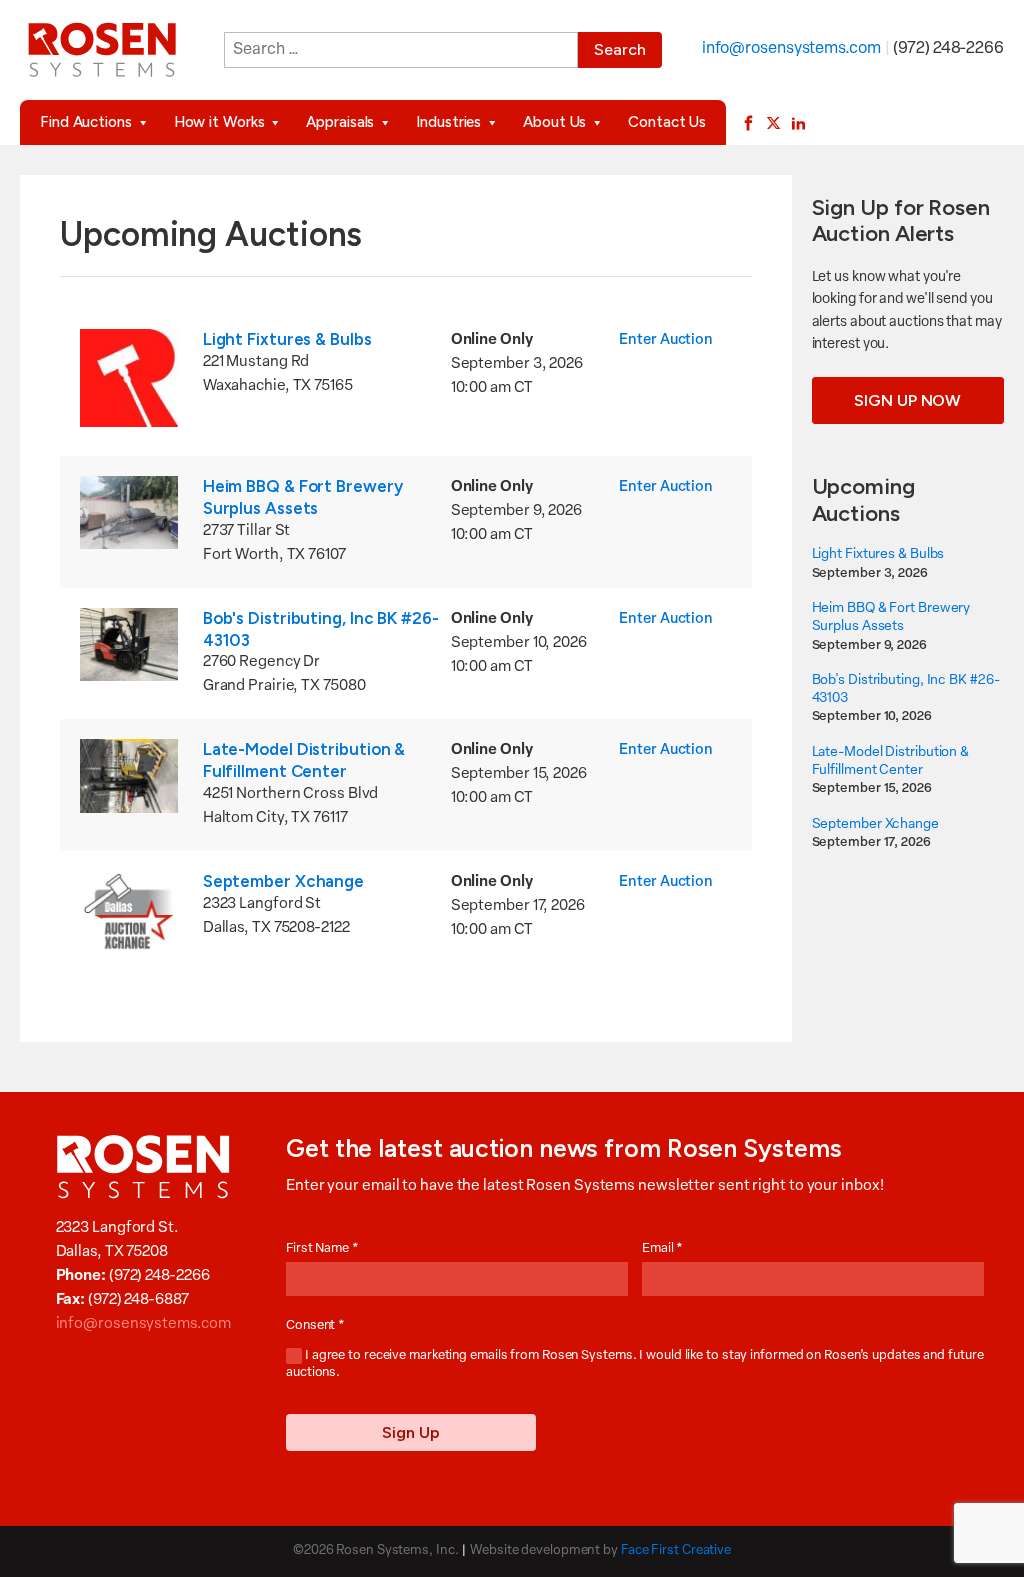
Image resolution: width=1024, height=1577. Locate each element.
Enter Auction (666, 340)
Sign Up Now (907, 400)
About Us (554, 122)
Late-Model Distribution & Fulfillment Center (304, 760)
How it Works (219, 122)
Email (662, 1248)
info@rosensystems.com (791, 49)
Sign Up (411, 1432)
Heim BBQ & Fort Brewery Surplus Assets (303, 497)
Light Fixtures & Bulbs (287, 339)
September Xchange (283, 881)
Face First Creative (676, 1550)
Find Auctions (86, 122)
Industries (448, 122)
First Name (322, 1248)
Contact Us (667, 122)
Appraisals (340, 122)
